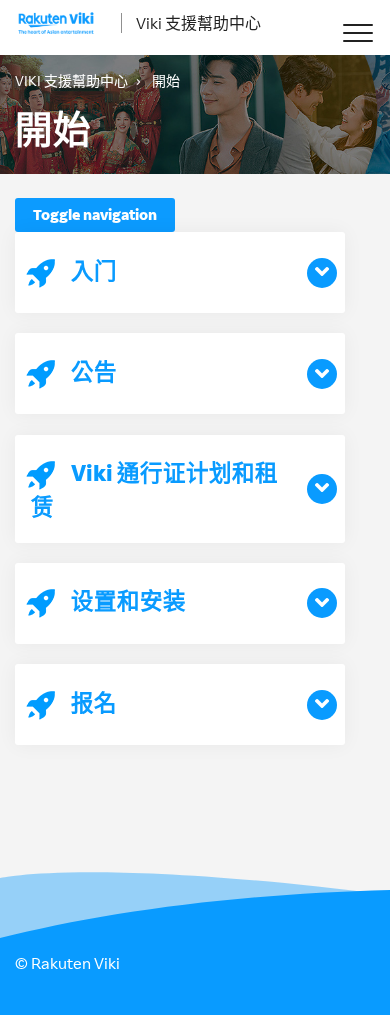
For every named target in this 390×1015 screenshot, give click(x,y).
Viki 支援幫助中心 (198, 23)
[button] (357, 32)
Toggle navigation (95, 214)
